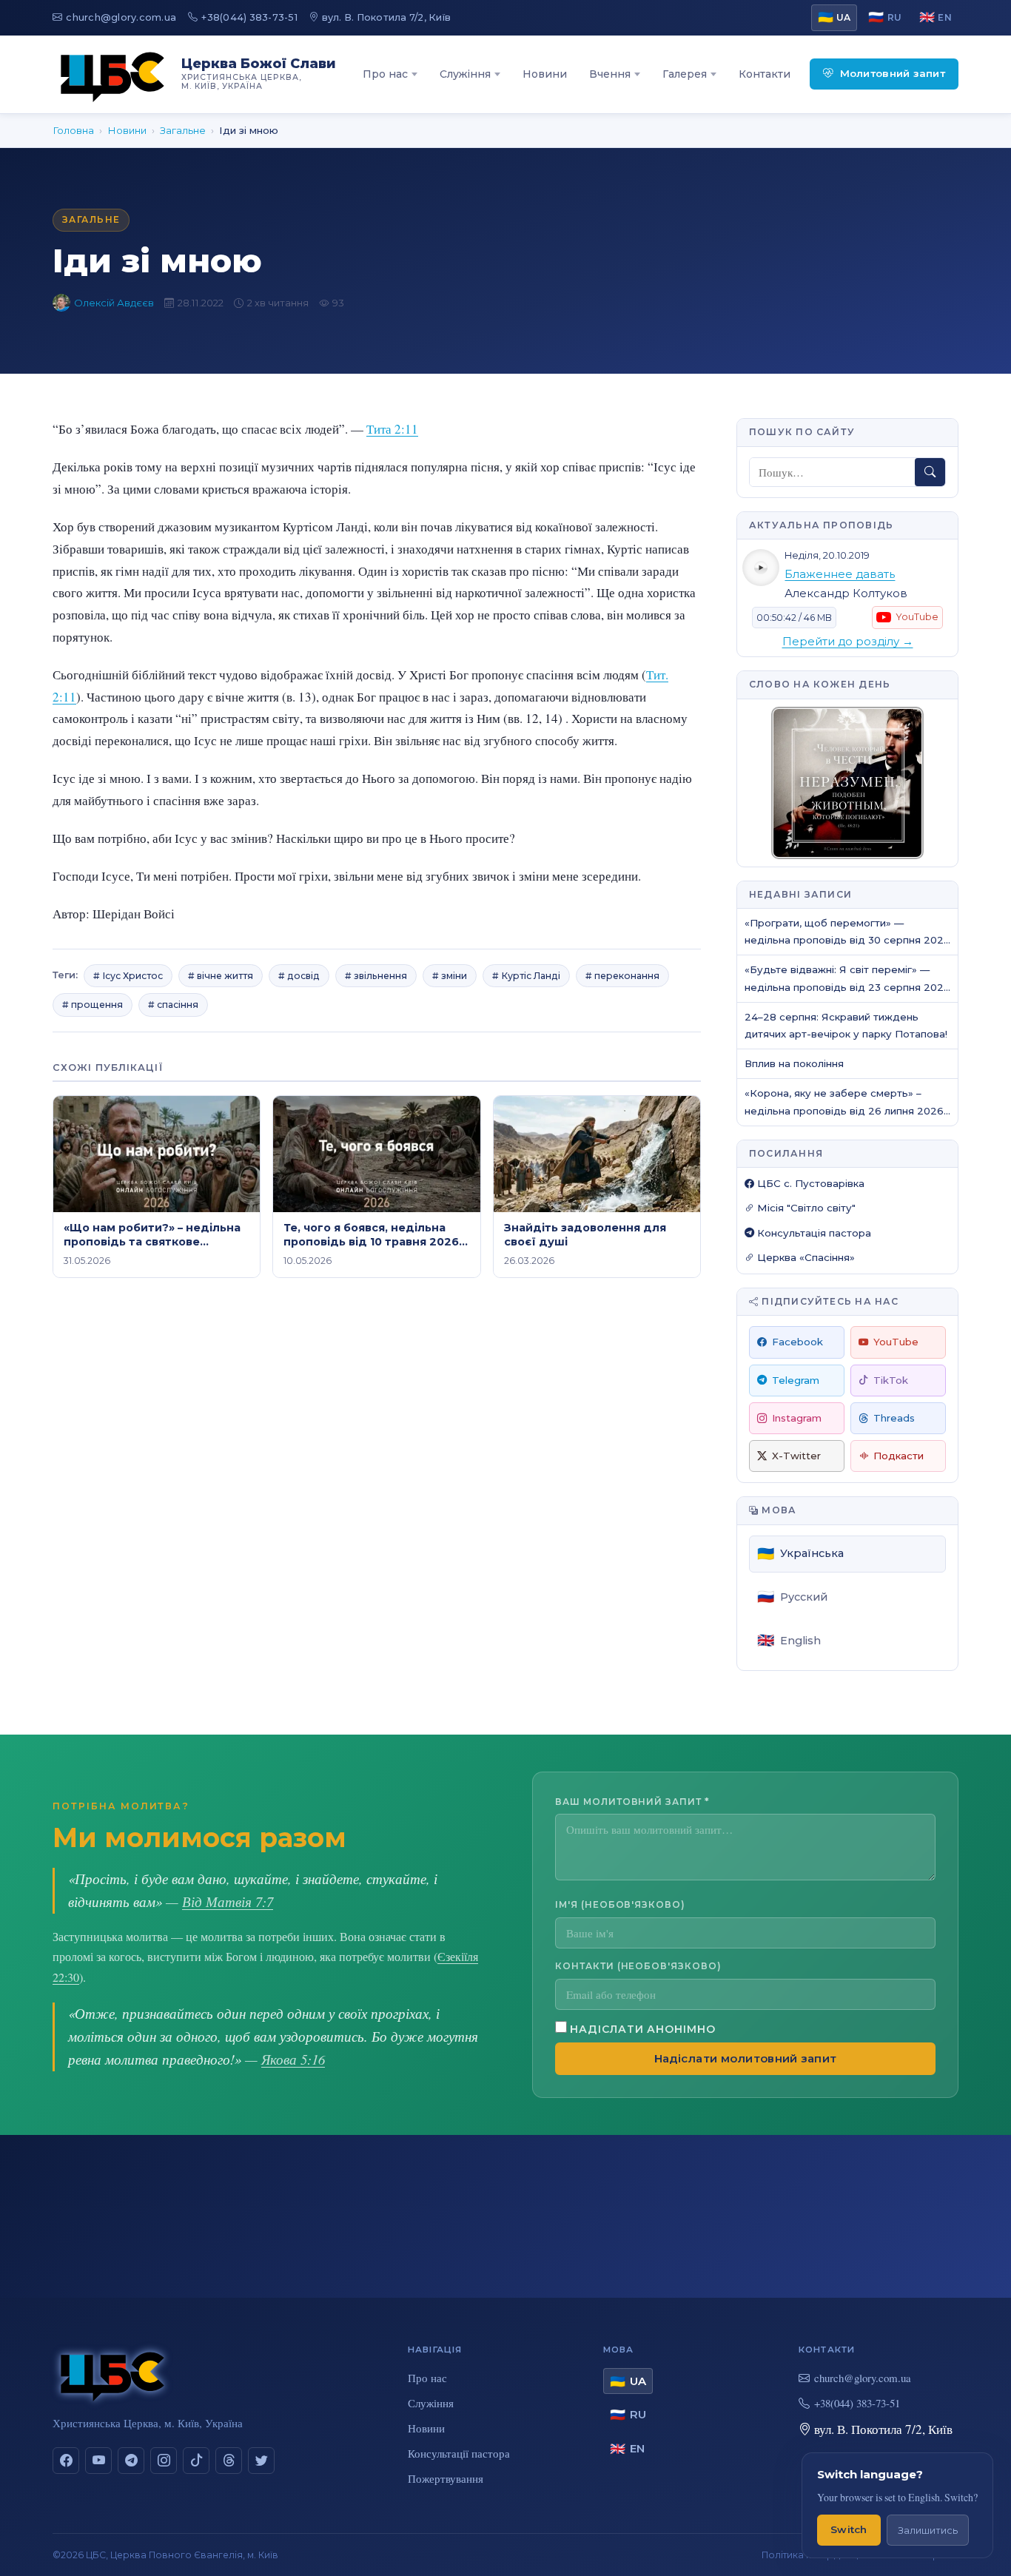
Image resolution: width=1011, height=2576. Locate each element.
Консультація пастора (813, 1233)
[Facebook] (66, 2461)
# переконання (622, 976)
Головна (73, 130)
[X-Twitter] (261, 2461)
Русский (792, 1597)
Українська (800, 1554)
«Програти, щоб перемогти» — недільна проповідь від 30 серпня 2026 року (847, 933)
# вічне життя (221, 976)
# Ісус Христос (128, 976)
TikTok (891, 1380)
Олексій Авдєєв (114, 303)
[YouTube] (98, 2461)
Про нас (385, 74)
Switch (849, 2529)
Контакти (765, 74)
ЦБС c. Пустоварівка (809, 1183)
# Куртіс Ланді (526, 976)
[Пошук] (930, 472)
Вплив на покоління (794, 1063)
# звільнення (376, 976)
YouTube (896, 1342)
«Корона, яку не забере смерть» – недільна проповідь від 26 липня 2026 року (844, 1103)
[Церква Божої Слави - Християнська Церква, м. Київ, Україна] (112, 74)
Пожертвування (446, 2478)
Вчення (610, 74)
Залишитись (928, 2530)
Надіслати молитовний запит (746, 2059)
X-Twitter (796, 1456)
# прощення (93, 1005)
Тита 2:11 (392, 429)
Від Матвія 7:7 (228, 1901)
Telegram (796, 1380)
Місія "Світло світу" (805, 1208)
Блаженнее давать (840, 574)
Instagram (797, 1418)
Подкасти (899, 1456)
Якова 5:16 (293, 2059)
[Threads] (229, 2461)
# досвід (299, 976)
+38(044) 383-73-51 (249, 17)
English (789, 1640)
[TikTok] (196, 2461)
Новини (545, 74)
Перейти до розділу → (848, 642)
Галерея (685, 74)
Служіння (465, 74)
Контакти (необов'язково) (638, 1966)
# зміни (450, 976)
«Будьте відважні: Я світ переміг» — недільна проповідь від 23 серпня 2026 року (847, 979)
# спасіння (173, 1005)
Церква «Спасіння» (805, 1257)
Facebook (797, 1342)
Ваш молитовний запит (632, 1802)
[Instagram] (164, 2461)
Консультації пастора (459, 2453)
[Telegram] (131, 2461)
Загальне (183, 130)
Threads (894, 1418)
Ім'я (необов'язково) (620, 1904)
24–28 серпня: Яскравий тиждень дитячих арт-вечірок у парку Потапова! (846, 1025)
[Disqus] (377, 1499)
